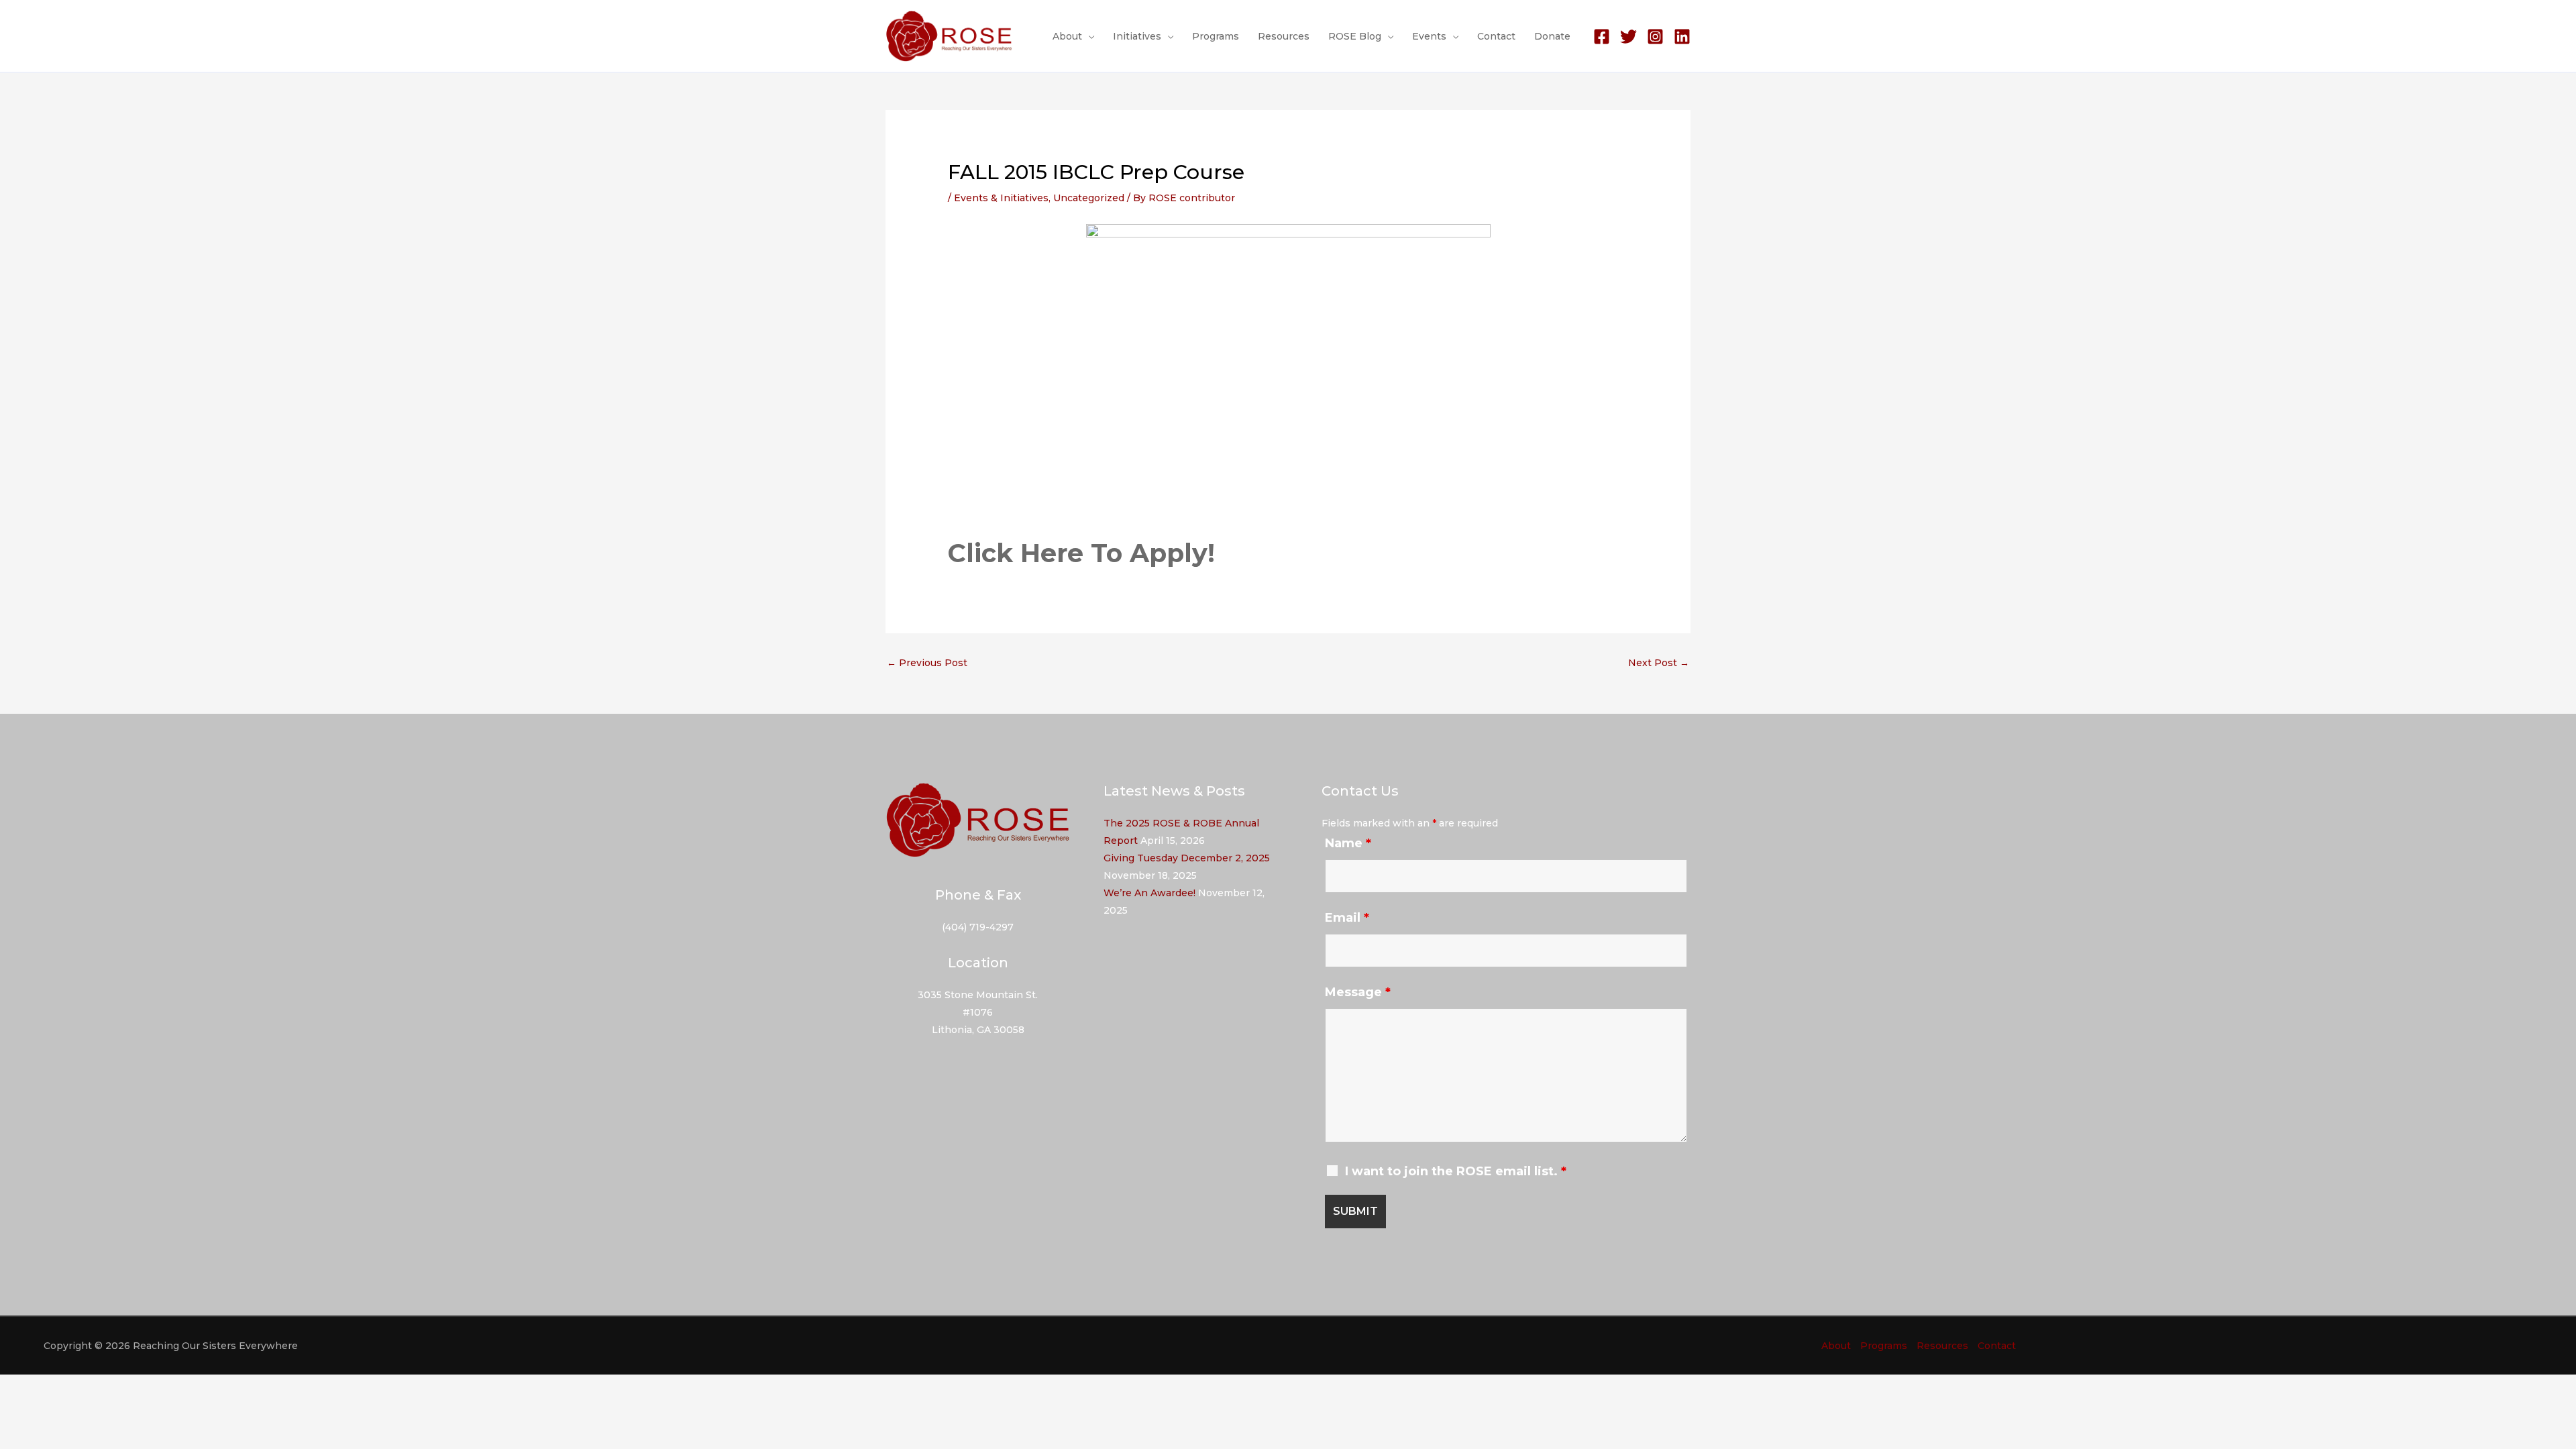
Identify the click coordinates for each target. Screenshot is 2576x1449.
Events (1429, 36)
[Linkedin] (1682, 37)
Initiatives (1137, 36)
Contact (1496, 36)
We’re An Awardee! (1149, 893)
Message (1358, 992)
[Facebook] (1602, 37)
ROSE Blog (1355, 36)
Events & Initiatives (1001, 198)
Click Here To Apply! (1081, 553)
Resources (1284, 36)
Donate (1552, 36)
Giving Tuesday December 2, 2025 (1187, 858)
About (1067, 36)
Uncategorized (1089, 198)
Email (1347, 918)
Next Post (1659, 663)
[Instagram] (1655, 37)
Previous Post (927, 663)
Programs (1216, 36)
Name (1348, 843)
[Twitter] (1628, 37)
